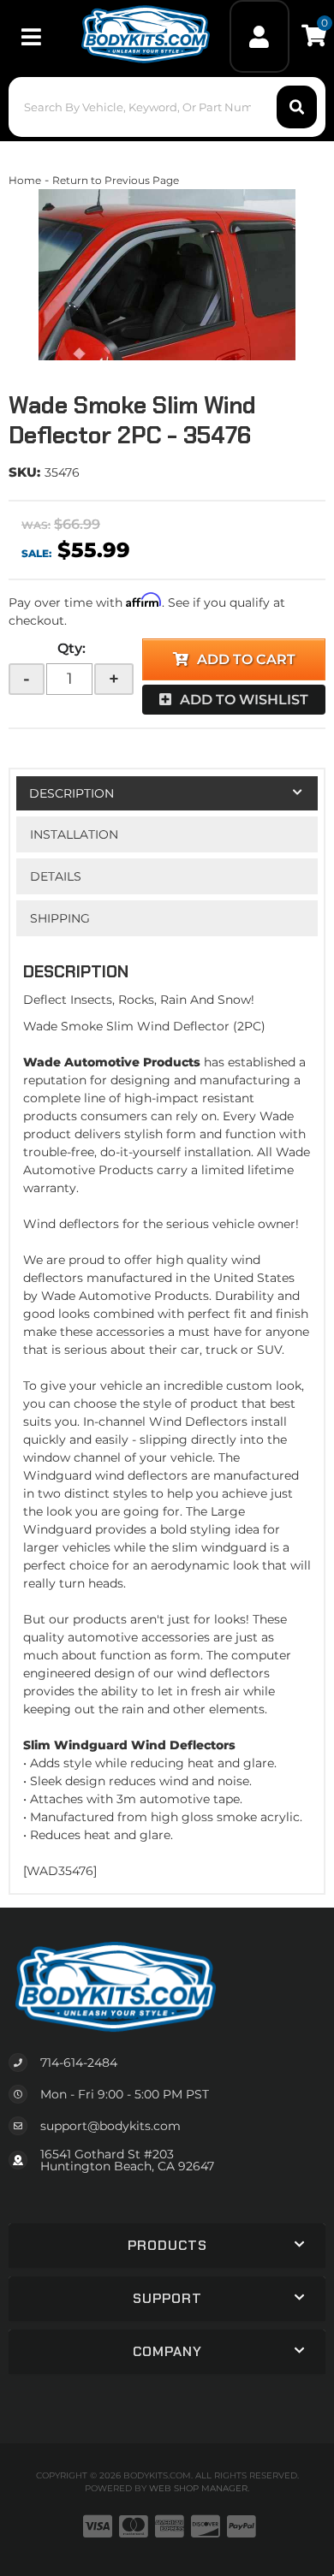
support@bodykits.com (110, 2126)
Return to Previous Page (116, 180)
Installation (74, 834)
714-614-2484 (79, 2063)
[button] (167, 107)
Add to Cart (246, 659)
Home (25, 180)
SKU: (24, 472)
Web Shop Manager (198, 2488)
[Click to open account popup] (260, 36)
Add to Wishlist (244, 700)
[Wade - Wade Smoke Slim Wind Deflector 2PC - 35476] (167, 275)
